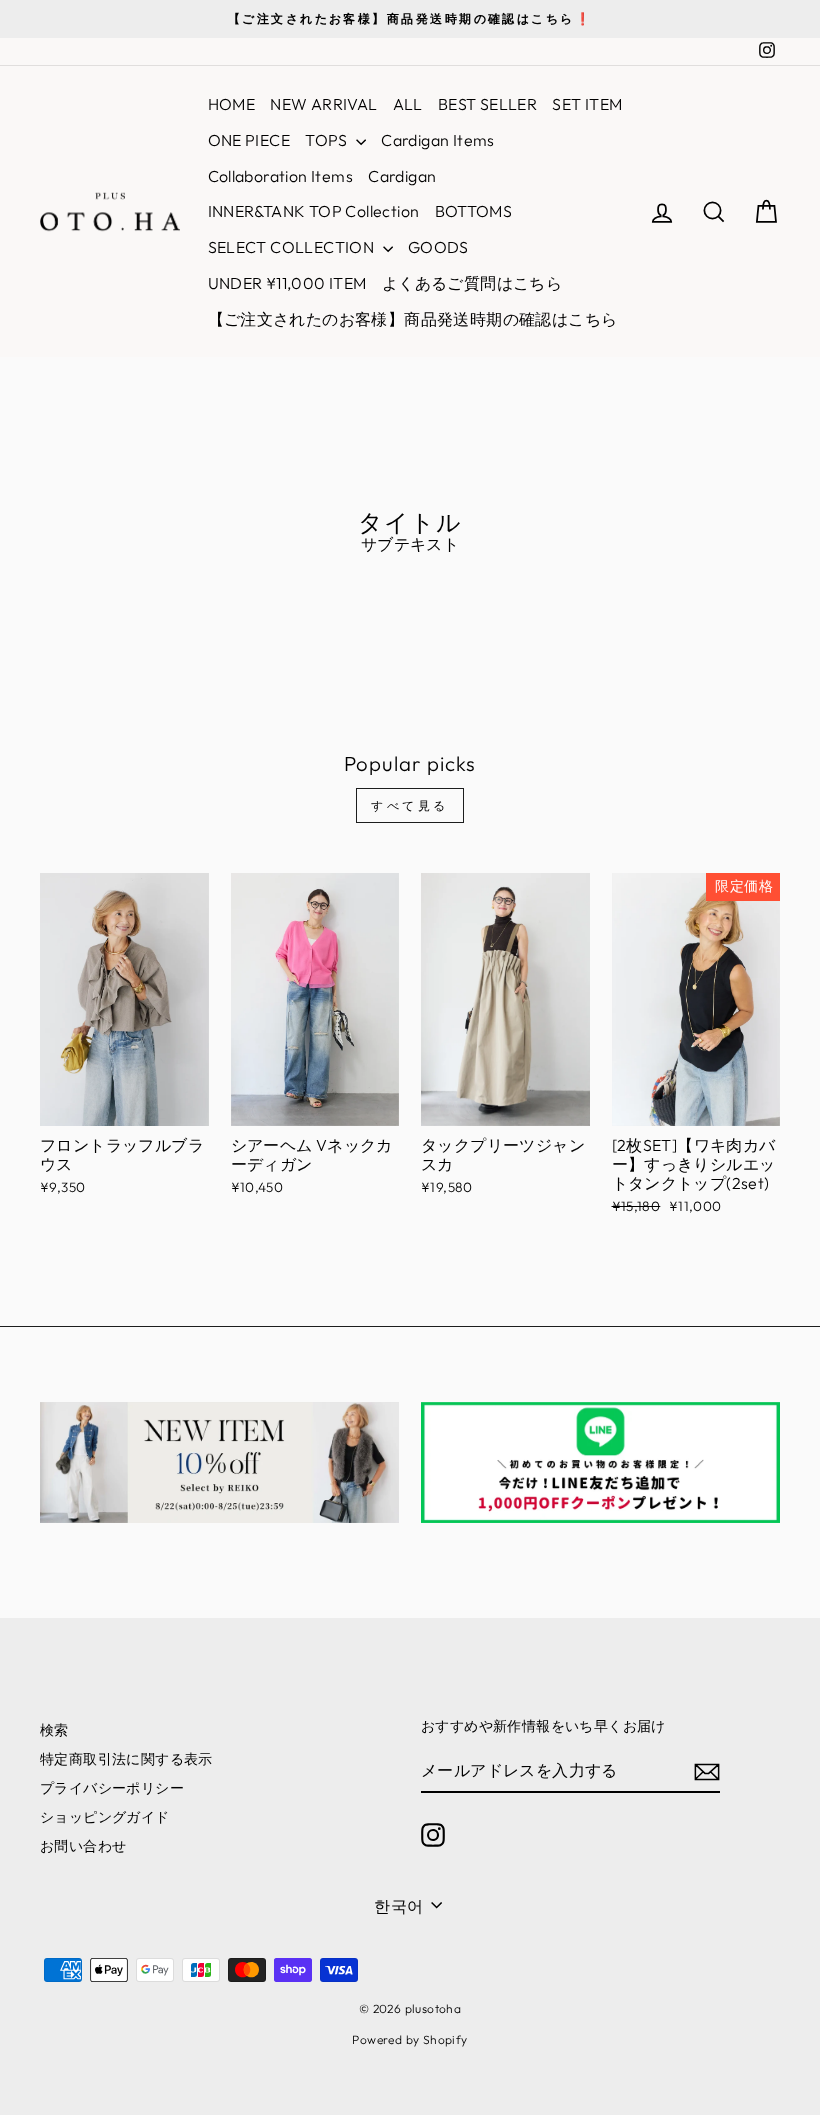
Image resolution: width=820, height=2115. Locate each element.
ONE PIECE (249, 140)
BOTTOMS (474, 211)
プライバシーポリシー (112, 1788)
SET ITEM (587, 104)
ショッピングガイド (105, 1817)
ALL (408, 104)
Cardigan (402, 176)
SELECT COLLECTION (293, 247)
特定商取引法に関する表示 (126, 1759)
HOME (232, 104)
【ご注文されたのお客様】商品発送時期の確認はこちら (413, 319)
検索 (54, 1730)
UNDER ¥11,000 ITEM (287, 283)
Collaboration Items (281, 176)
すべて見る (410, 805)
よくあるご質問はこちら (472, 283)
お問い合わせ (83, 1846)
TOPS (328, 140)
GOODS (438, 247)
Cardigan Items (438, 140)
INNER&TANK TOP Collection (314, 211)
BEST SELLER (487, 104)
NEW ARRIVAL (323, 104)
